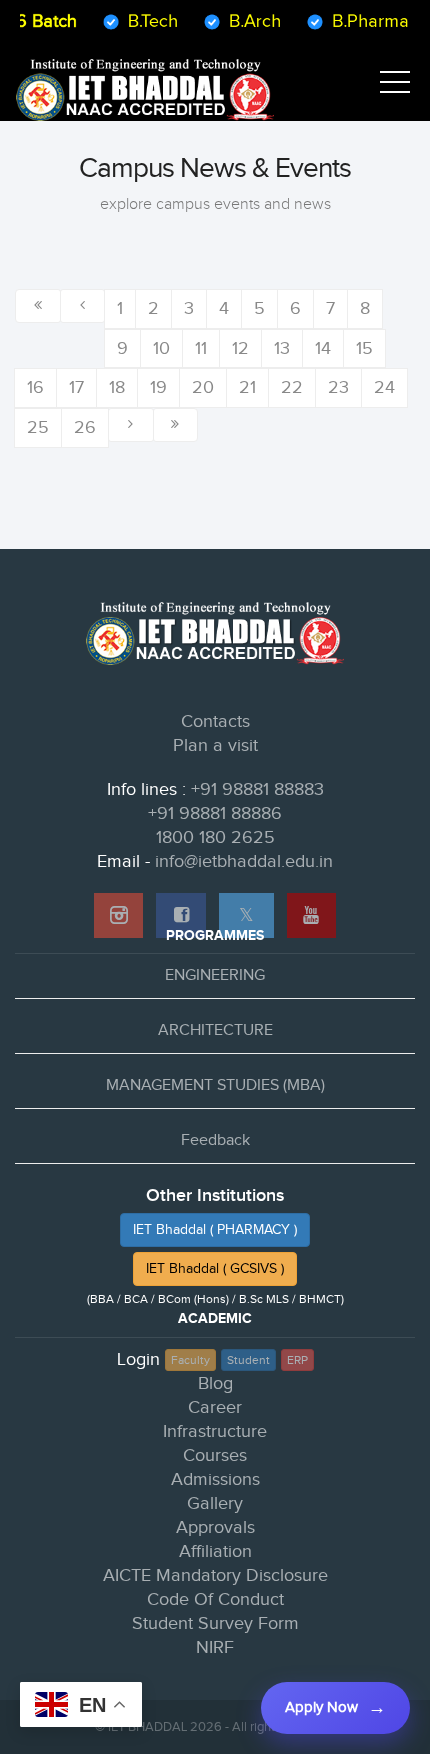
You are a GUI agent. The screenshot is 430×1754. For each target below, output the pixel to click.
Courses (215, 1455)
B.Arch (248, 21)
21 (247, 387)
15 (364, 348)
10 (161, 348)
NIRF (215, 1647)
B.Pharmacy (372, 21)
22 (292, 387)
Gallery (215, 1503)
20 (203, 387)
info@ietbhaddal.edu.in (244, 861)
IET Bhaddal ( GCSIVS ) (215, 1269)
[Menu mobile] (395, 86)
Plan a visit (215, 745)
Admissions (215, 1479)
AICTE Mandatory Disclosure (215, 1575)
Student (248, 1360)
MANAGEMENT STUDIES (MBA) (215, 1085)
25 (38, 427)
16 (35, 387)
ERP (297, 1360)
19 (158, 387)
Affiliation (215, 1551)
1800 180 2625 (215, 837)
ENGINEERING (215, 975)
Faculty (190, 1360)
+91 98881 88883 (257, 789)
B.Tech (146, 21)
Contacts (215, 721)
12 (240, 348)
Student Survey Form (215, 1623)
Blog (215, 1383)
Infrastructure (215, 1431)
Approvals (215, 1527)
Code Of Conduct (215, 1599)
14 (323, 348)
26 (85, 427)
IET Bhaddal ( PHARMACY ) (215, 1230)
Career (215, 1407)
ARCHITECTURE (215, 1030)
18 (117, 387)
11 (201, 348)
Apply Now (321, 1707)
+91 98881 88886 (215, 813)
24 (384, 387)
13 (282, 348)
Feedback (215, 1140)
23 (338, 387)
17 (76, 387)
